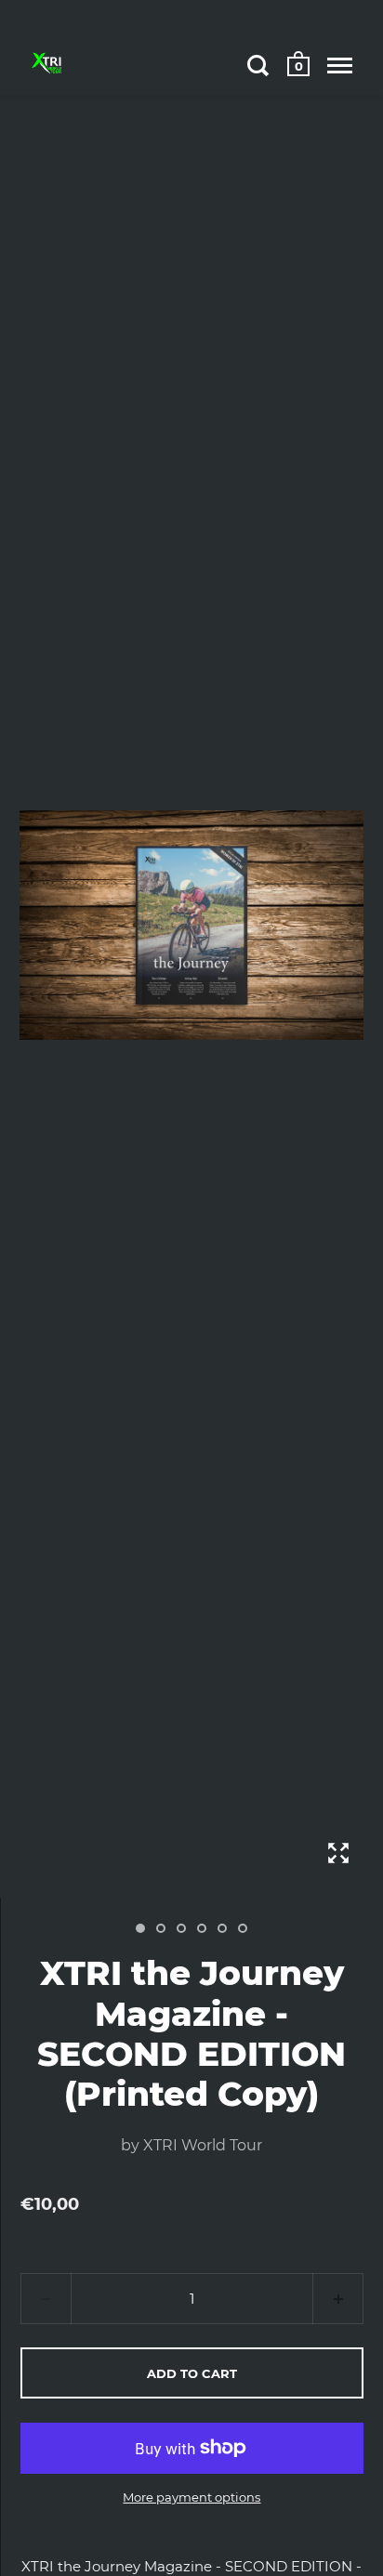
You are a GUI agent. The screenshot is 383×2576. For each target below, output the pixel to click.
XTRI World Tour (203, 2145)
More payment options (191, 2497)
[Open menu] (340, 65)
